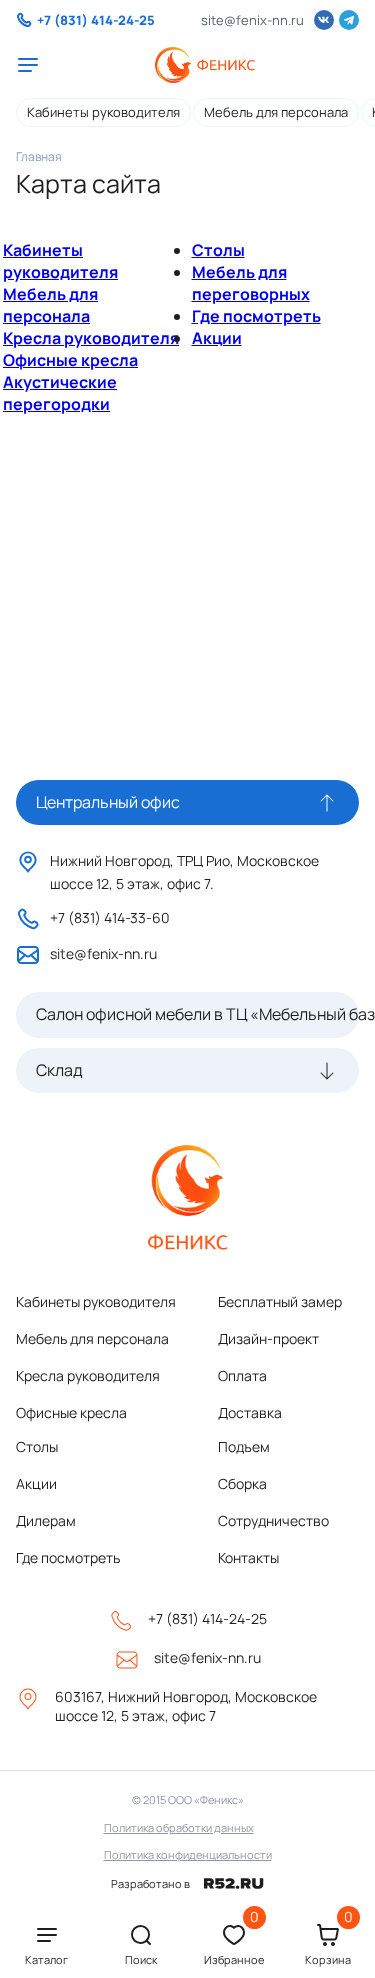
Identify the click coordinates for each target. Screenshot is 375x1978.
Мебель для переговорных (251, 283)
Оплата (242, 1375)
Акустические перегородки (60, 393)
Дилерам (46, 1520)
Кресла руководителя (91, 338)
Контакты (248, 1557)
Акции (217, 338)
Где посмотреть (256, 316)
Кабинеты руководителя (103, 112)
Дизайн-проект (268, 1338)
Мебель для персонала (276, 112)
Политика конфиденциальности (188, 1854)
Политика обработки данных (179, 1827)
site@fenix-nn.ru (252, 20)
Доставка (250, 1412)
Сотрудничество (273, 1520)
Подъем (244, 1446)
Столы (218, 250)
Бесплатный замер (280, 1301)
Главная (39, 156)
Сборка (242, 1483)
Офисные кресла (70, 360)
